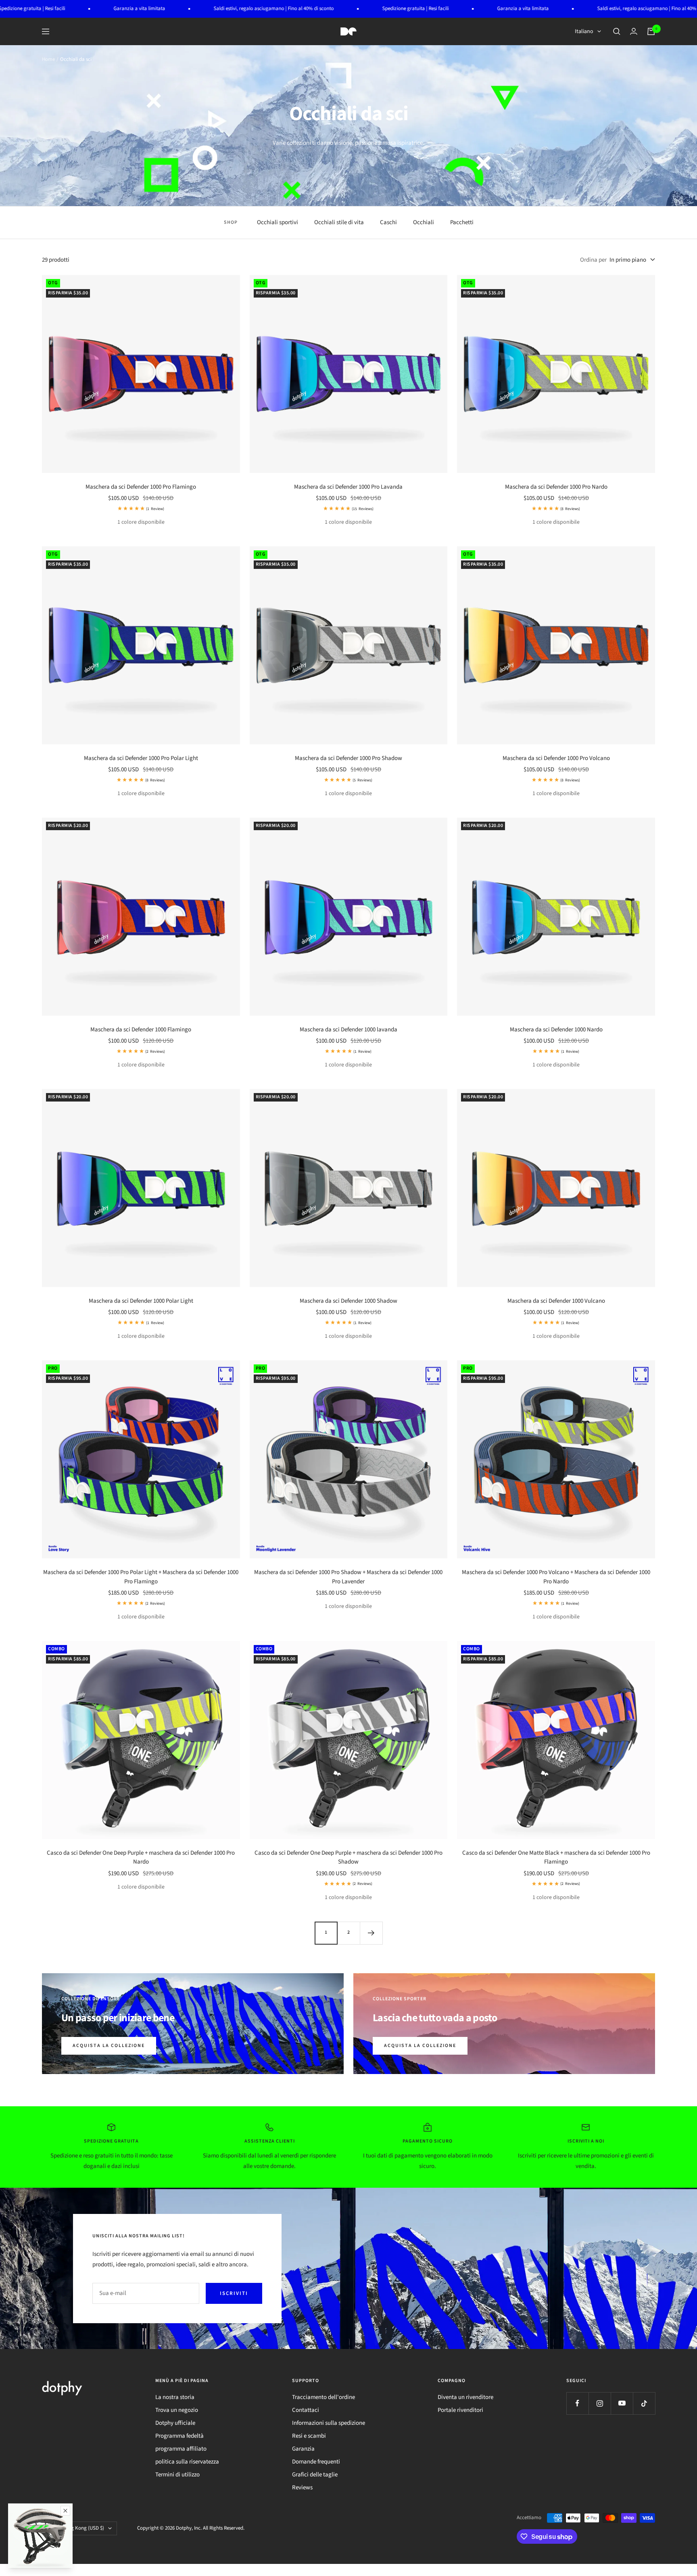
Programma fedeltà (179, 2436)
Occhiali (424, 222)
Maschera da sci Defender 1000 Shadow (348, 1301)
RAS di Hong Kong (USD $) (76, 2528)
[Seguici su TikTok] (644, 2403)
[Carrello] (651, 31)
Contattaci (306, 2410)
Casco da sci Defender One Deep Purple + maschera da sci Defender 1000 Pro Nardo (141, 1858)
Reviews (302, 2487)
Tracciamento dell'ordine (323, 2397)
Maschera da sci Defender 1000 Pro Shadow (348, 758)
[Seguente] (371, 1933)
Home (48, 59)
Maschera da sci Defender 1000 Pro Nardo (556, 487)
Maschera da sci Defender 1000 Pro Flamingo (141, 487)
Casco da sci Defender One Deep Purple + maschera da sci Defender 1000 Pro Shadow (348, 1858)
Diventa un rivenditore (465, 2397)
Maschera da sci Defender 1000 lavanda (348, 1030)
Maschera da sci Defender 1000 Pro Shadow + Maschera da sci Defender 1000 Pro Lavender (348, 1577)
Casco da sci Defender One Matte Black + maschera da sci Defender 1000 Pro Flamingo (556, 1858)
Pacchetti (462, 222)
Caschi (388, 222)
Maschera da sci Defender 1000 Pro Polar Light (141, 758)
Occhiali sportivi (278, 222)
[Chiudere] (65, 2511)
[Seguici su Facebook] (577, 2403)
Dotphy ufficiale (175, 2423)
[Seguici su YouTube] (622, 2403)
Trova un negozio (177, 2410)
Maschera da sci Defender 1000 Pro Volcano (556, 758)
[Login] (634, 31)
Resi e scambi (309, 2436)
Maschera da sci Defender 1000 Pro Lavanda (348, 487)
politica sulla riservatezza (187, 2462)
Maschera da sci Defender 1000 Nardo (556, 1030)
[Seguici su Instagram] (600, 2403)
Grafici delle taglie (315, 2475)
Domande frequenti (316, 2462)
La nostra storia (175, 2397)
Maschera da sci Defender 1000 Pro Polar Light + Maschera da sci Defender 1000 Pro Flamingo (141, 1577)
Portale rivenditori (460, 2410)
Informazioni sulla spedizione (329, 2423)
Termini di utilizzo (177, 2475)
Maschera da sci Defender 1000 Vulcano (556, 1301)
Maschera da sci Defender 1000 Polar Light (141, 1301)
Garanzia (303, 2449)
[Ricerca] (617, 31)
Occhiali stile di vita (339, 222)
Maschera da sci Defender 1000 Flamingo (141, 1030)
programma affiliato (181, 2449)
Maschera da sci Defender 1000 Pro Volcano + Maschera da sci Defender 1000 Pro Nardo (556, 1577)
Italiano (584, 31)
